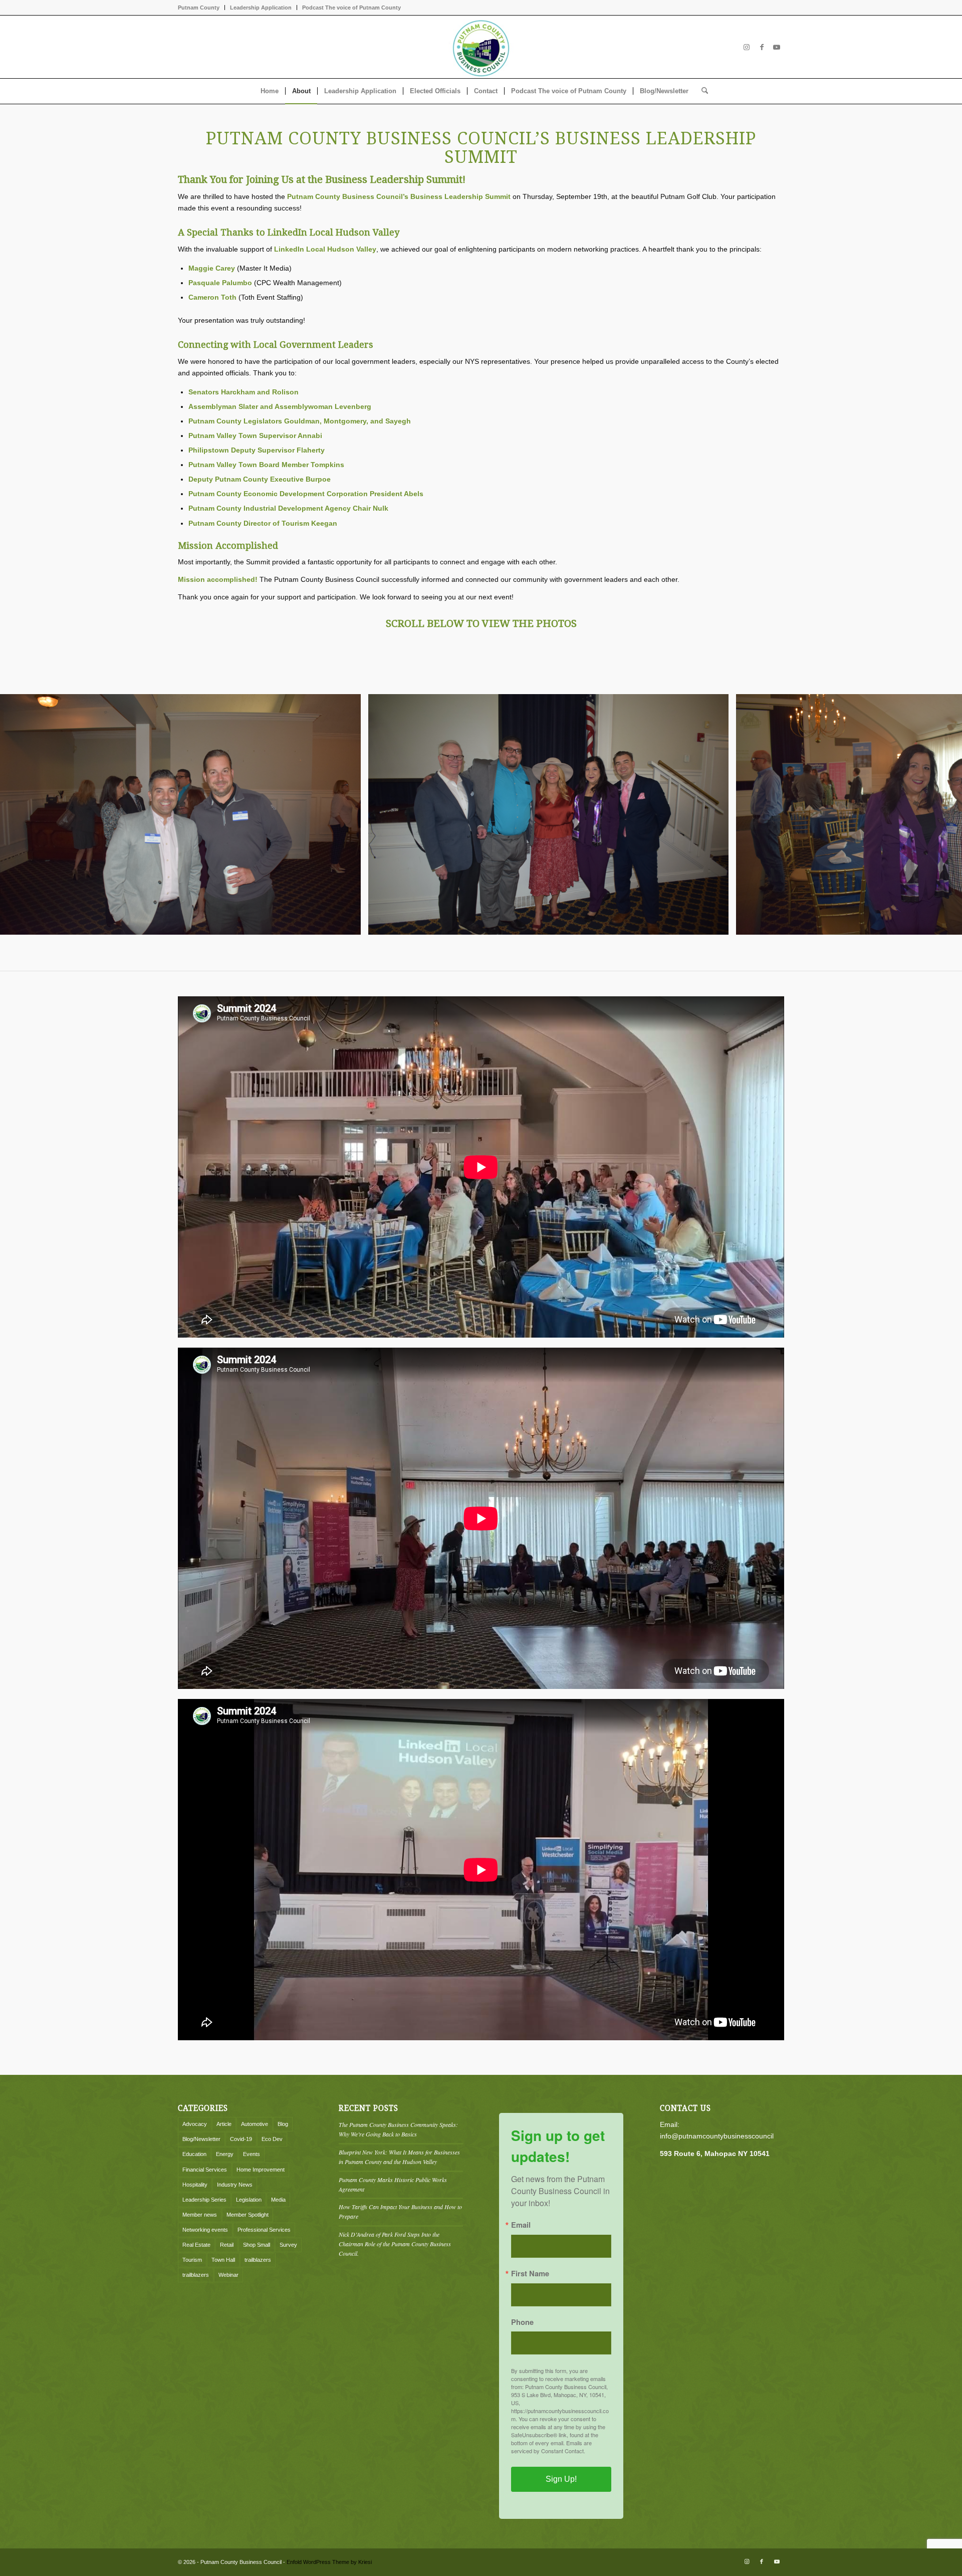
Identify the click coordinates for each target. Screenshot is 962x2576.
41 (337, 959)
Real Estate (196, 2245)
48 (393, 959)
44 (361, 959)
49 (401, 959)
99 (802, 959)
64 (521, 959)
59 (481, 959)
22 (184, 959)
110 (890, 959)
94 (762, 959)
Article (224, 2124)
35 (289, 959)
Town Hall (223, 2260)
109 (882, 959)
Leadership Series (204, 2200)
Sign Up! (561, 2479)
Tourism (192, 2260)
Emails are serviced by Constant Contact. (551, 2447)
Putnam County (199, 8)
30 (249, 959)
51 (417, 959)
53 (433, 959)
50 (409, 959)
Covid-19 (241, 2139)
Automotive (255, 2124)
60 (489, 959)
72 (585, 959)
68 (553, 959)
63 (513, 959)
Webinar (228, 2275)
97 (786, 959)
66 (537, 959)
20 (168, 959)
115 (930, 959)
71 (577, 959)
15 (128, 959)
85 (689, 959)
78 (633, 959)
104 (842, 959)
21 (176, 959)
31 (257, 959)
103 (834, 959)
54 (441, 959)
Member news (200, 2215)
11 (96, 959)
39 (321, 959)
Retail (227, 2245)
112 (906, 959)
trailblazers (258, 2260)
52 (425, 959)
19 (160, 959)
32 (265, 959)
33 (273, 959)
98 (794, 959)
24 (200, 959)
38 (313, 959)
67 (545, 959)
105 (850, 959)
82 (665, 959)
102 (826, 959)
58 (473, 959)
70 (569, 959)
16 (136, 959)
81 (657, 959)
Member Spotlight (248, 2215)
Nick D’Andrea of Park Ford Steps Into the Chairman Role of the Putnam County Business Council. (395, 2244)
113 (914, 959)
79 (641, 959)
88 (713, 959)
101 (818, 959)
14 (120, 959)
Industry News (235, 2185)
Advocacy (195, 2124)
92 (746, 959)
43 (353, 959)
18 (152, 959)
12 (104, 959)
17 (144, 959)
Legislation (249, 2200)
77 (625, 959)
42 (345, 959)
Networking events (205, 2230)
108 (874, 959)
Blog (283, 2124)
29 (241, 959)
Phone (522, 2322)
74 (601, 959)
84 (681, 959)
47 (385, 959)
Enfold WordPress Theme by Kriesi (329, 2562)
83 (673, 959)
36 (297, 959)
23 (192, 959)
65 (529, 959)
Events (252, 2154)
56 (457, 959)
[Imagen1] (481, 47)
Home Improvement (261, 2170)
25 (208, 959)
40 (329, 959)
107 (866, 959)
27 (224, 959)
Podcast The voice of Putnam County (351, 8)
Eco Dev (272, 2139)
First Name (530, 2274)
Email (521, 2225)
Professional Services (264, 2230)
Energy (225, 2154)
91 (738, 959)
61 (497, 959)
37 (305, 959)
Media (278, 2200)
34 (281, 959)
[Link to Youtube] (777, 47)
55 (449, 959)
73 (593, 959)
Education (194, 2154)
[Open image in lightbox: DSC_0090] (717, 924)
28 (232, 959)
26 (216, 959)
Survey (288, 2245)
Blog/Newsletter (201, 2139)
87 (705, 959)
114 (922, 959)
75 (609, 959)
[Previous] (23, 814)
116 (938, 959)
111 (898, 959)
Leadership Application (261, 8)
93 (754, 959)
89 (722, 959)
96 (778, 959)
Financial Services (205, 2170)
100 (810, 959)
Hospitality (195, 2185)
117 (946, 959)
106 (858, 959)
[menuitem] (201, 8)
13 (112, 959)
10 (88, 959)
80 (649, 959)
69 (561, 959)
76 (617, 959)
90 (730, 959)
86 (697, 959)
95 (770, 959)
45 (369, 959)
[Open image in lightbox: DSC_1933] (350, 924)
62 (505, 959)
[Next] (939, 814)
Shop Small (257, 2245)
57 (465, 959)
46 (377, 959)
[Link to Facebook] (762, 47)
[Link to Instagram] (747, 47)
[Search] (701, 91)
